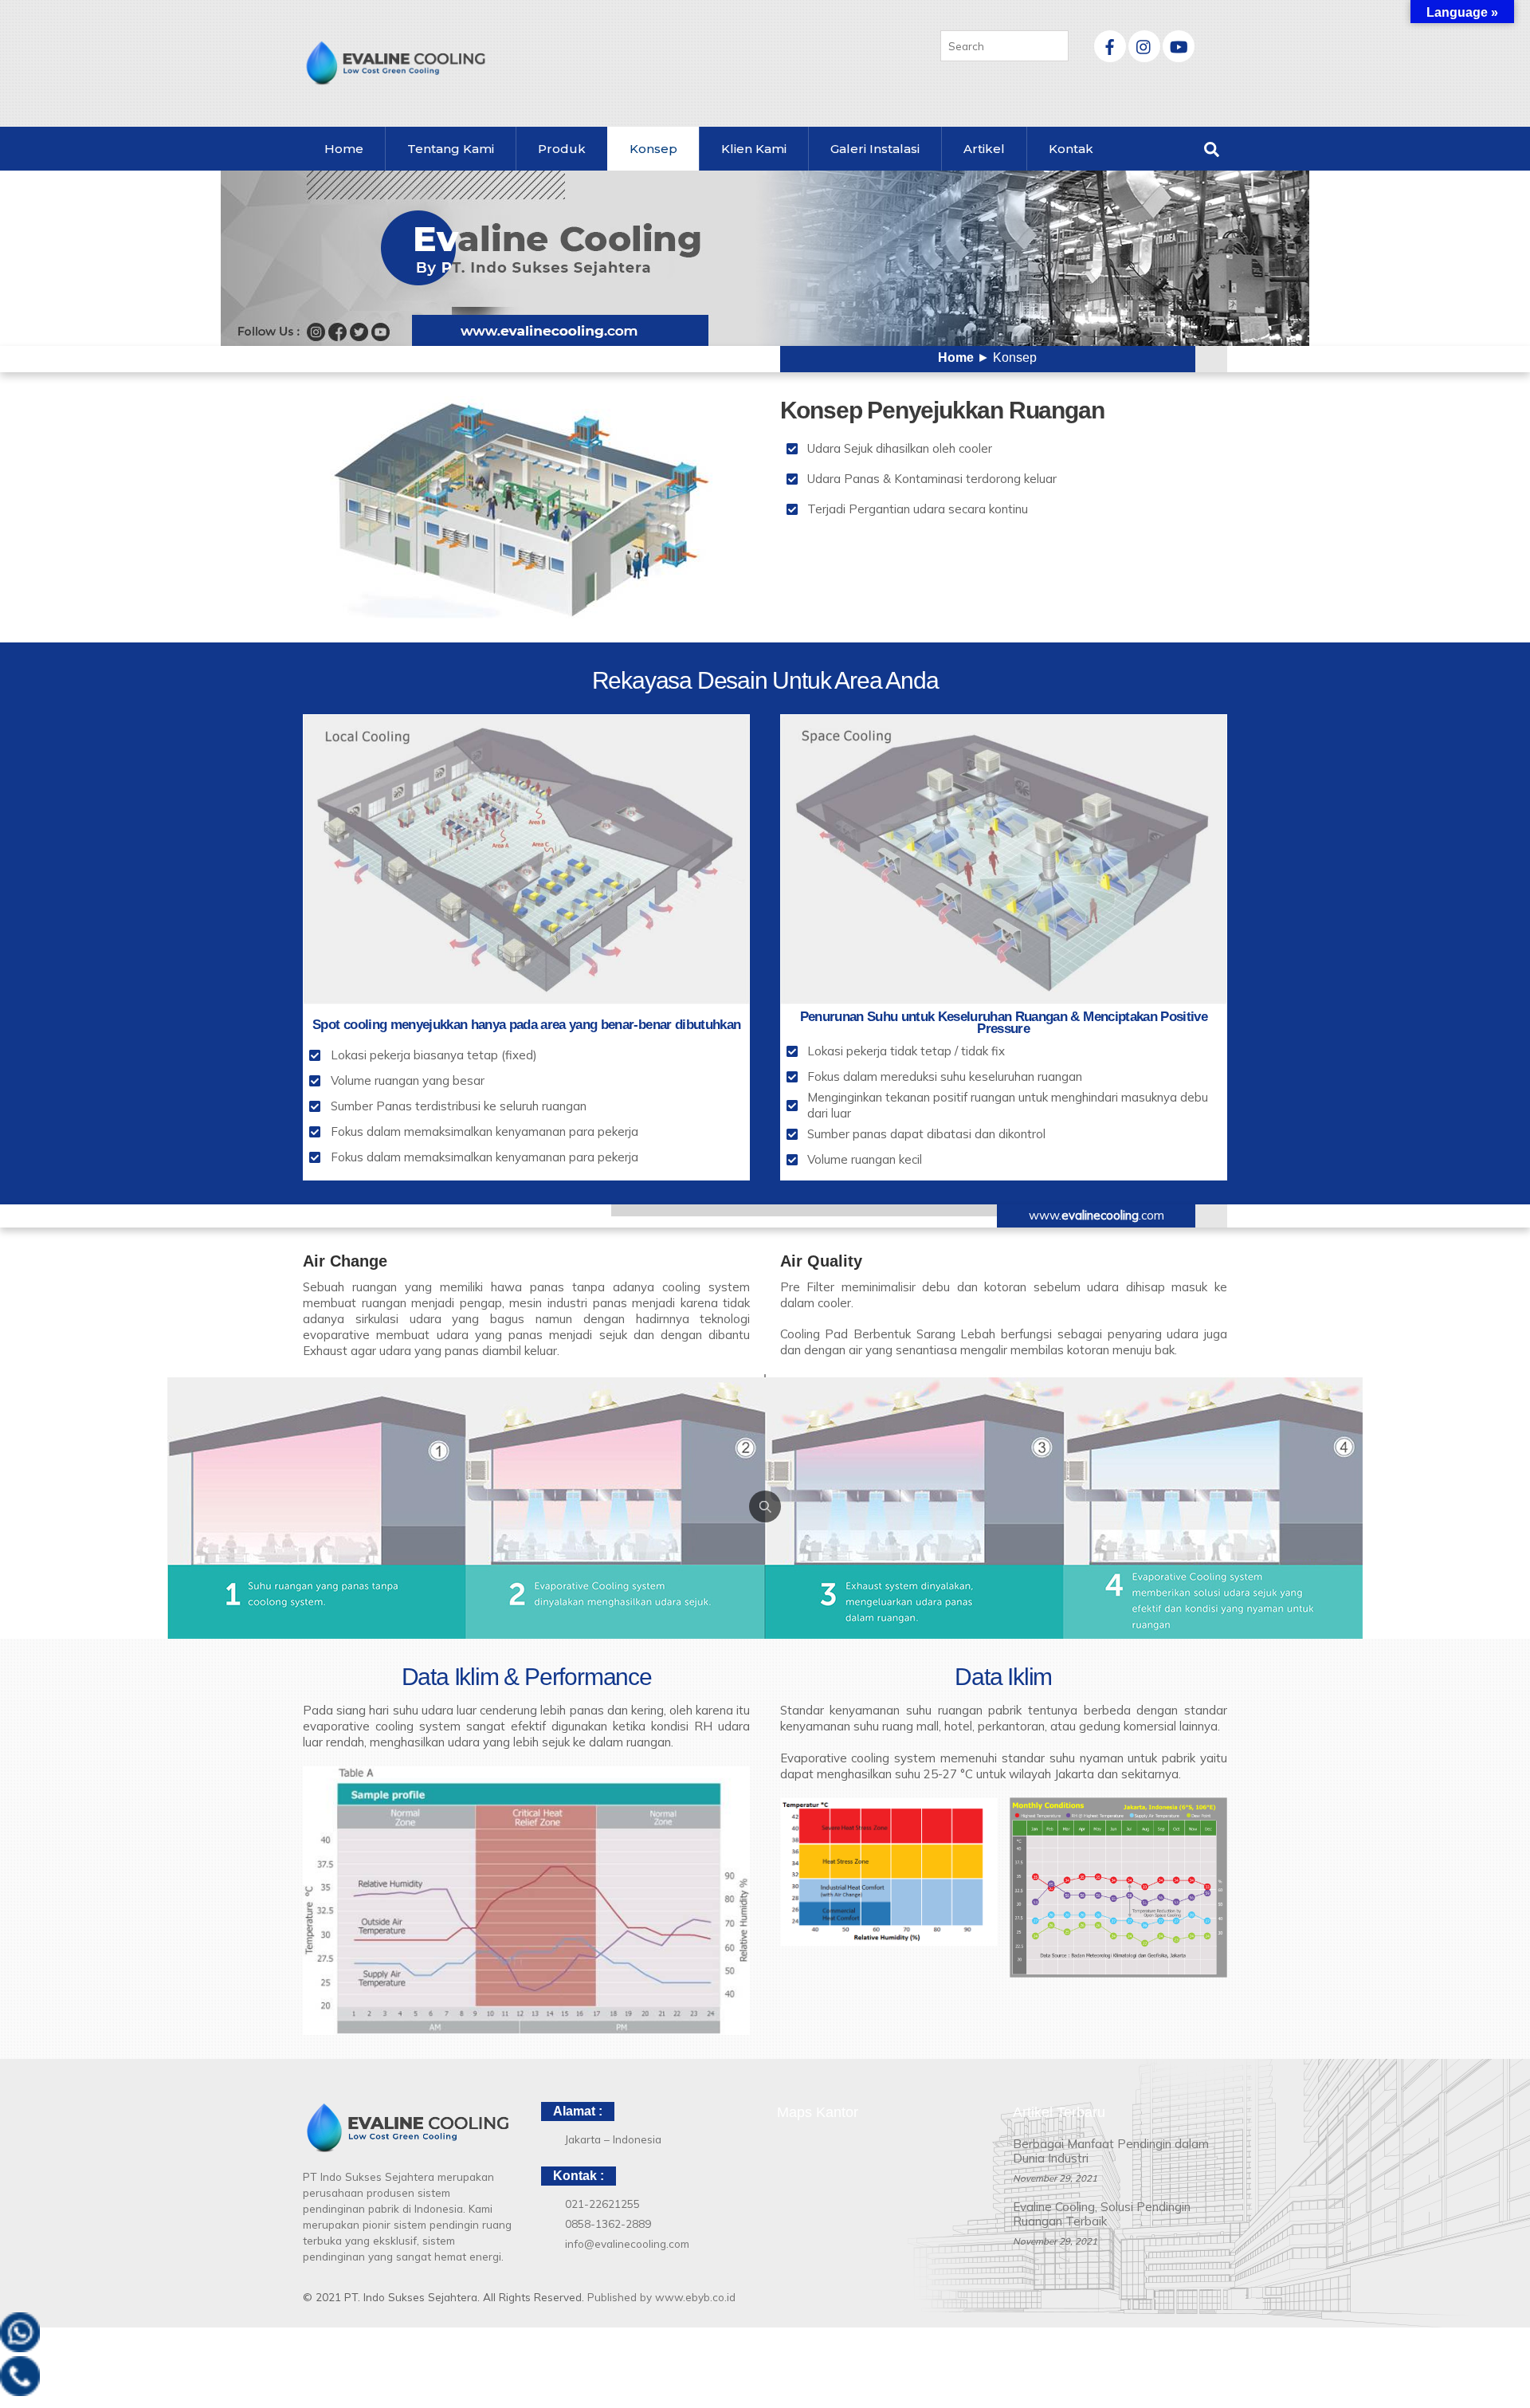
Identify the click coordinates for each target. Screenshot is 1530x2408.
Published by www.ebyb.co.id (661, 2297)
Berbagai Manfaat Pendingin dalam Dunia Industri (1111, 2151)
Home (344, 149)
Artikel (984, 149)
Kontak (1071, 149)
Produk (562, 149)
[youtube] (1179, 44)
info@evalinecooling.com (627, 2243)
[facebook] (1110, 44)
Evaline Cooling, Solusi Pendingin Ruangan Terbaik (1102, 2214)
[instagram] (1144, 44)
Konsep (653, 149)
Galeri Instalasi (875, 149)
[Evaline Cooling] (395, 78)
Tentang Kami (451, 149)
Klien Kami (754, 149)
